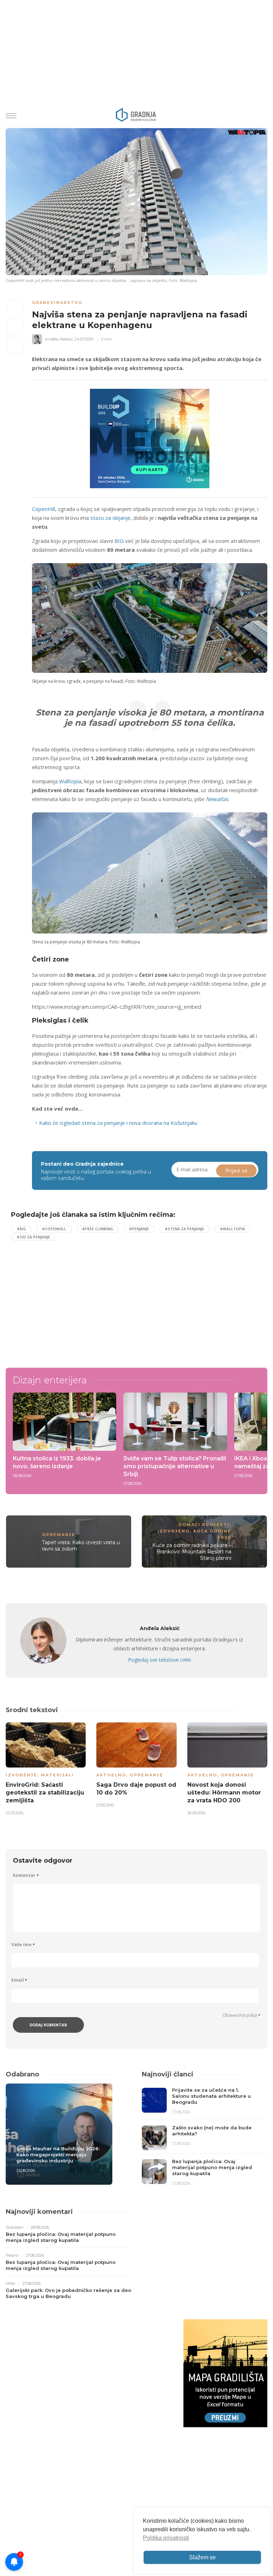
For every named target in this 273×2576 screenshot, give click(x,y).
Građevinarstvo (57, 303)
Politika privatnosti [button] (166, 2538)
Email (19, 1980)
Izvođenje (22, 1775)
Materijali (57, 1775)
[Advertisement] (71, 1298)
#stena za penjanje (184, 1229)
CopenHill (44, 509)
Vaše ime (23, 1945)
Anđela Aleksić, (59, 339)
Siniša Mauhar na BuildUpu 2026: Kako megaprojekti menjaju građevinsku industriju (58, 2155)
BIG (119, 541)
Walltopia (70, 781)
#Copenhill (54, 1229)
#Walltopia (232, 1229)
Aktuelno (111, 1775)
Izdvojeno (174, 1531)
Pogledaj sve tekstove (159, 1660)
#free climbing (98, 1229)
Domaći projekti (204, 1525)
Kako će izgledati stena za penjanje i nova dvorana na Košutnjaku (118, 1123)
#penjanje (139, 1229)
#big (21, 1229)
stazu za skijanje (110, 518)
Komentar (26, 1875)
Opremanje (59, 1535)
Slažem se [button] (202, 2557)
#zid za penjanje (33, 1237)
